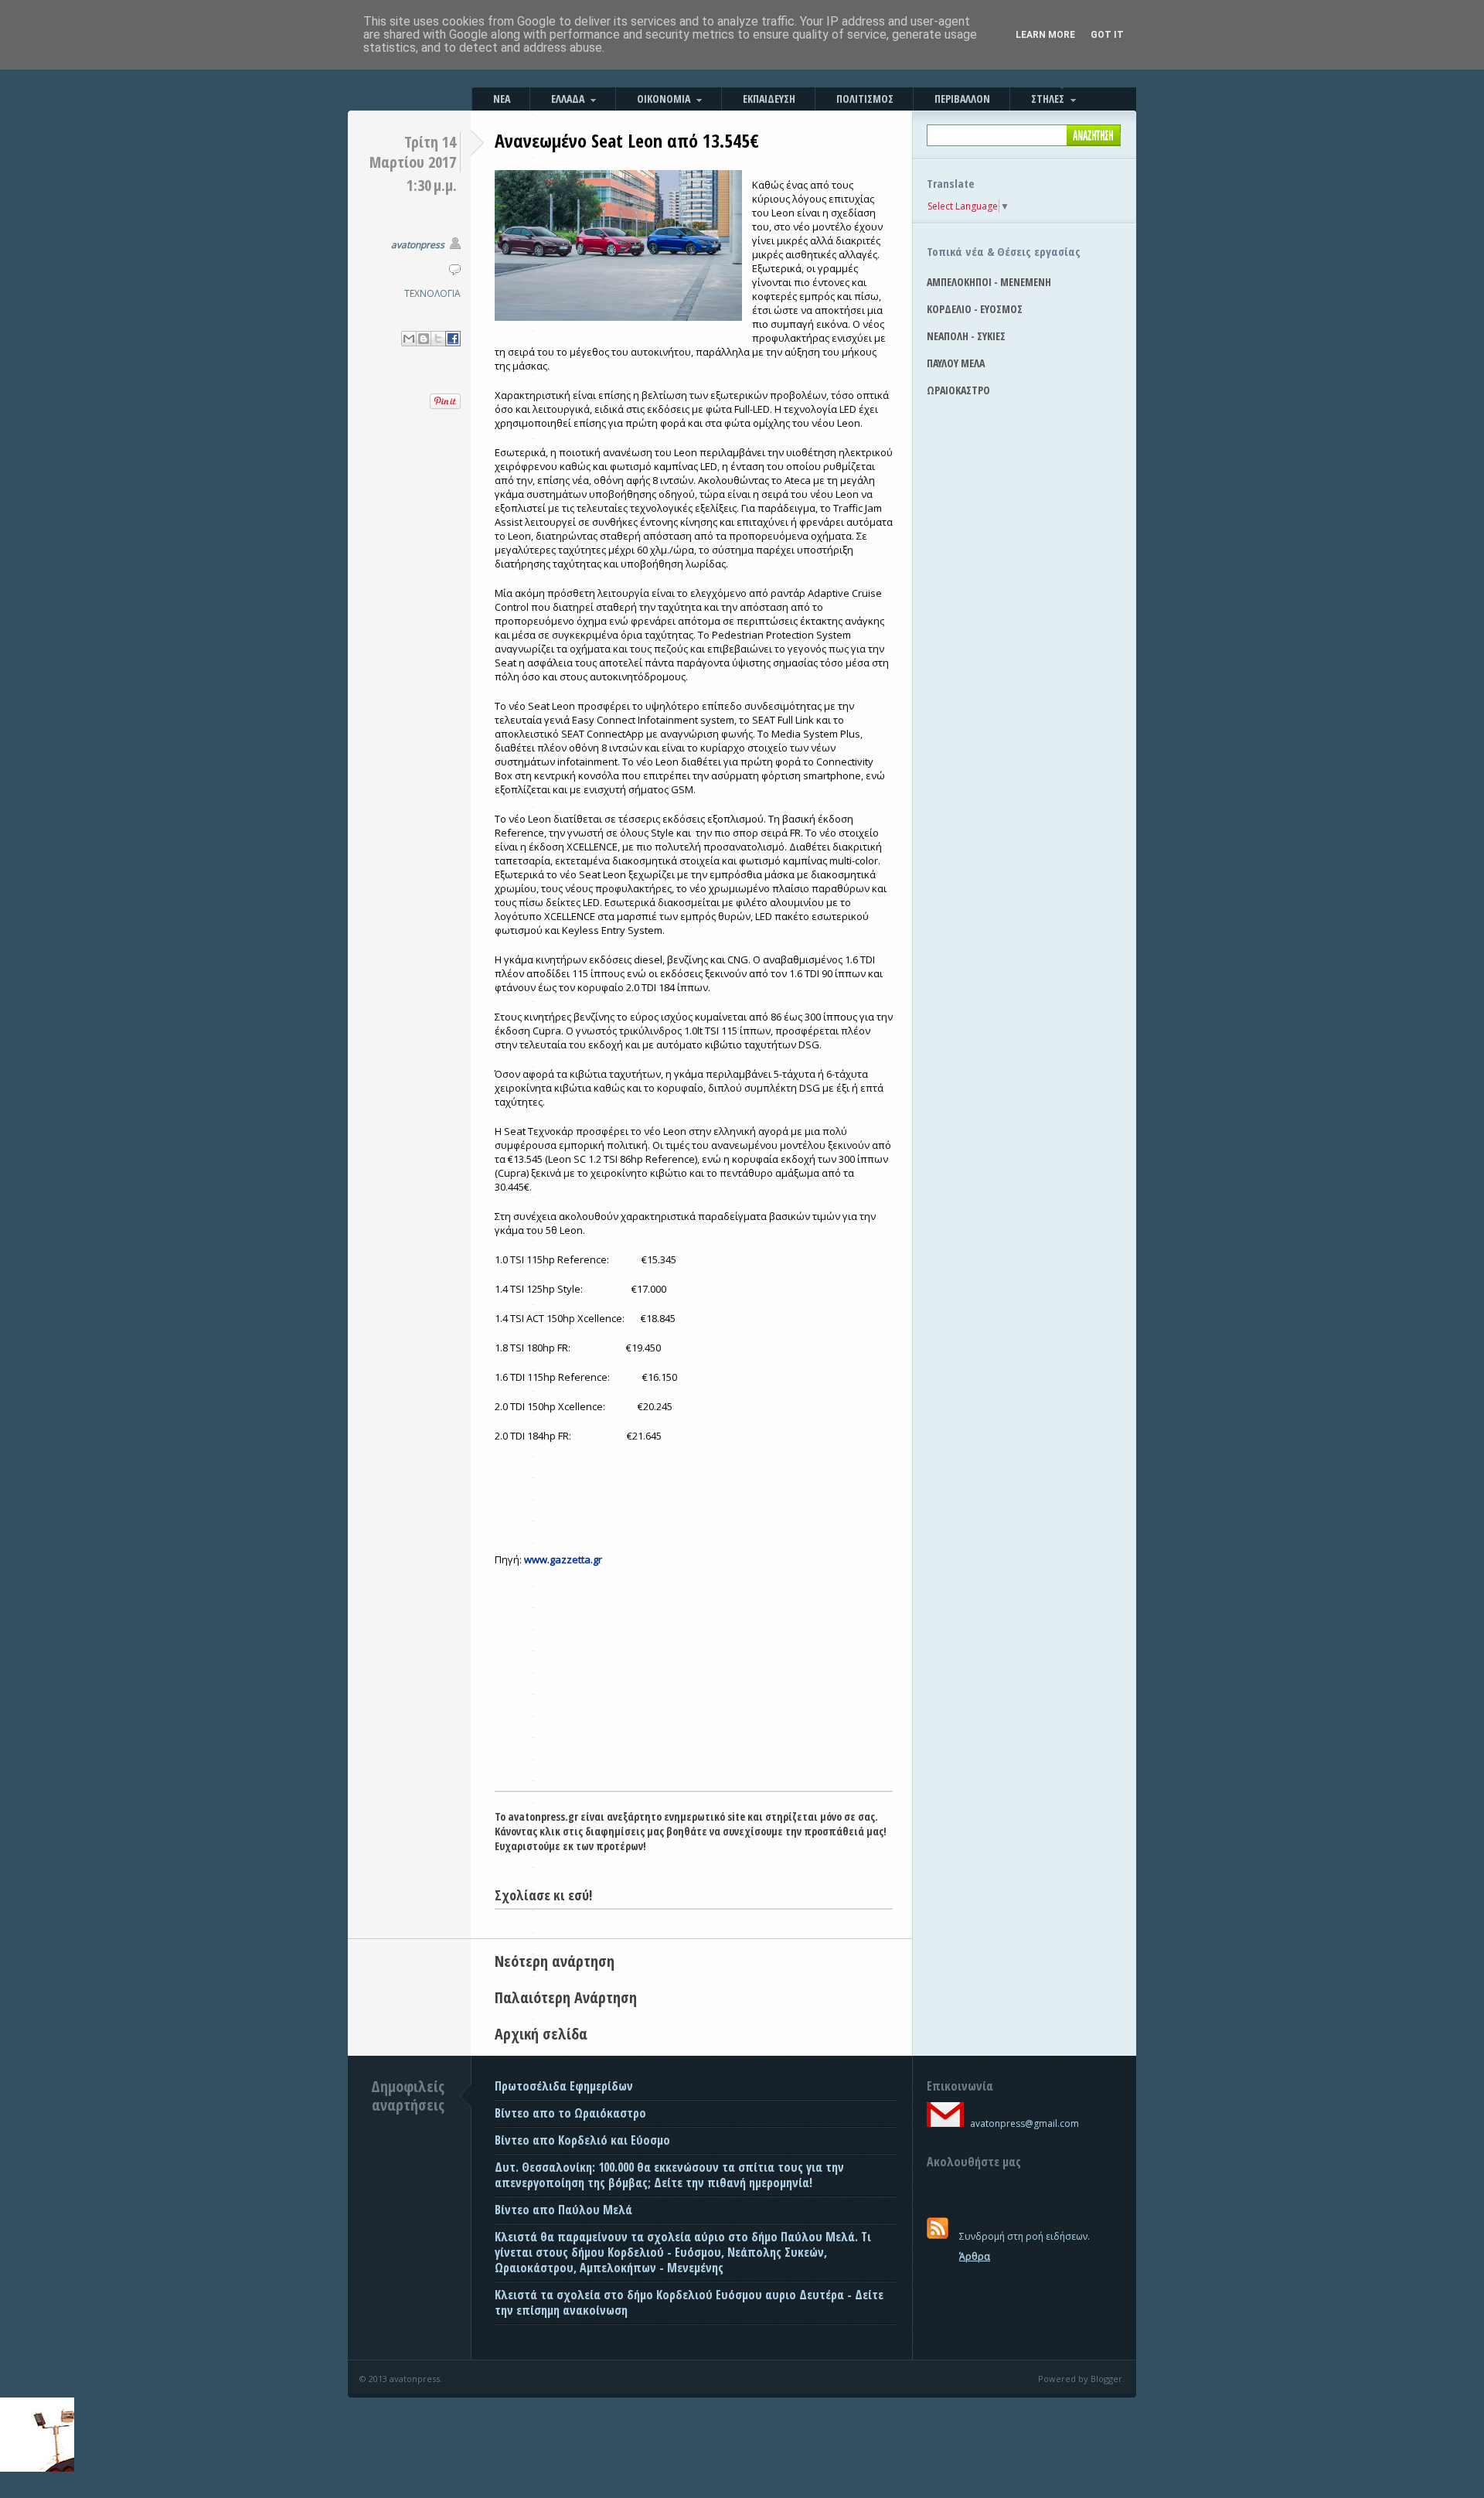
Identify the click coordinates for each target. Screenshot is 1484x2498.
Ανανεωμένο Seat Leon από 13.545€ (627, 140)
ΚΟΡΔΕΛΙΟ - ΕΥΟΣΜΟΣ (975, 309)
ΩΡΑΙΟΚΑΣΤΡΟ (958, 390)
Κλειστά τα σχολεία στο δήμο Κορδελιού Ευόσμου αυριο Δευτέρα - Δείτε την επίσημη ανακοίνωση (689, 2302)
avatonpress (418, 245)
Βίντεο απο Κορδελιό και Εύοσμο (582, 2140)
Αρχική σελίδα (541, 2034)
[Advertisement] (694, 1675)
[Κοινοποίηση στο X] (438, 339)
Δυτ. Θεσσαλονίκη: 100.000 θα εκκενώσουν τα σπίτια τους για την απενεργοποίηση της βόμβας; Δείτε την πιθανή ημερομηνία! (669, 2175)
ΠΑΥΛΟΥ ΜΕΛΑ (956, 363)
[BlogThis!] (424, 339)
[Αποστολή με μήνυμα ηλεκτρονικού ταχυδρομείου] (409, 339)
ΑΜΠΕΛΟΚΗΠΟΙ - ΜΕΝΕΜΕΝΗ (989, 282)
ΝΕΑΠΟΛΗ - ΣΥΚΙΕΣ (966, 336)
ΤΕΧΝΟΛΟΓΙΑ (432, 293)
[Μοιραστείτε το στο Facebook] (453, 339)
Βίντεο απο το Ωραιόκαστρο (570, 2113)
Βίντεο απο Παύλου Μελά (563, 2210)
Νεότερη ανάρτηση (555, 1961)
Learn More (1045, 35)
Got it (1107, 35)
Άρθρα (975, 2256)
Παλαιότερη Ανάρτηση (566, 1997)
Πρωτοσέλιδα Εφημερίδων (564, 2086)
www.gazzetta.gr (563, 1559)
